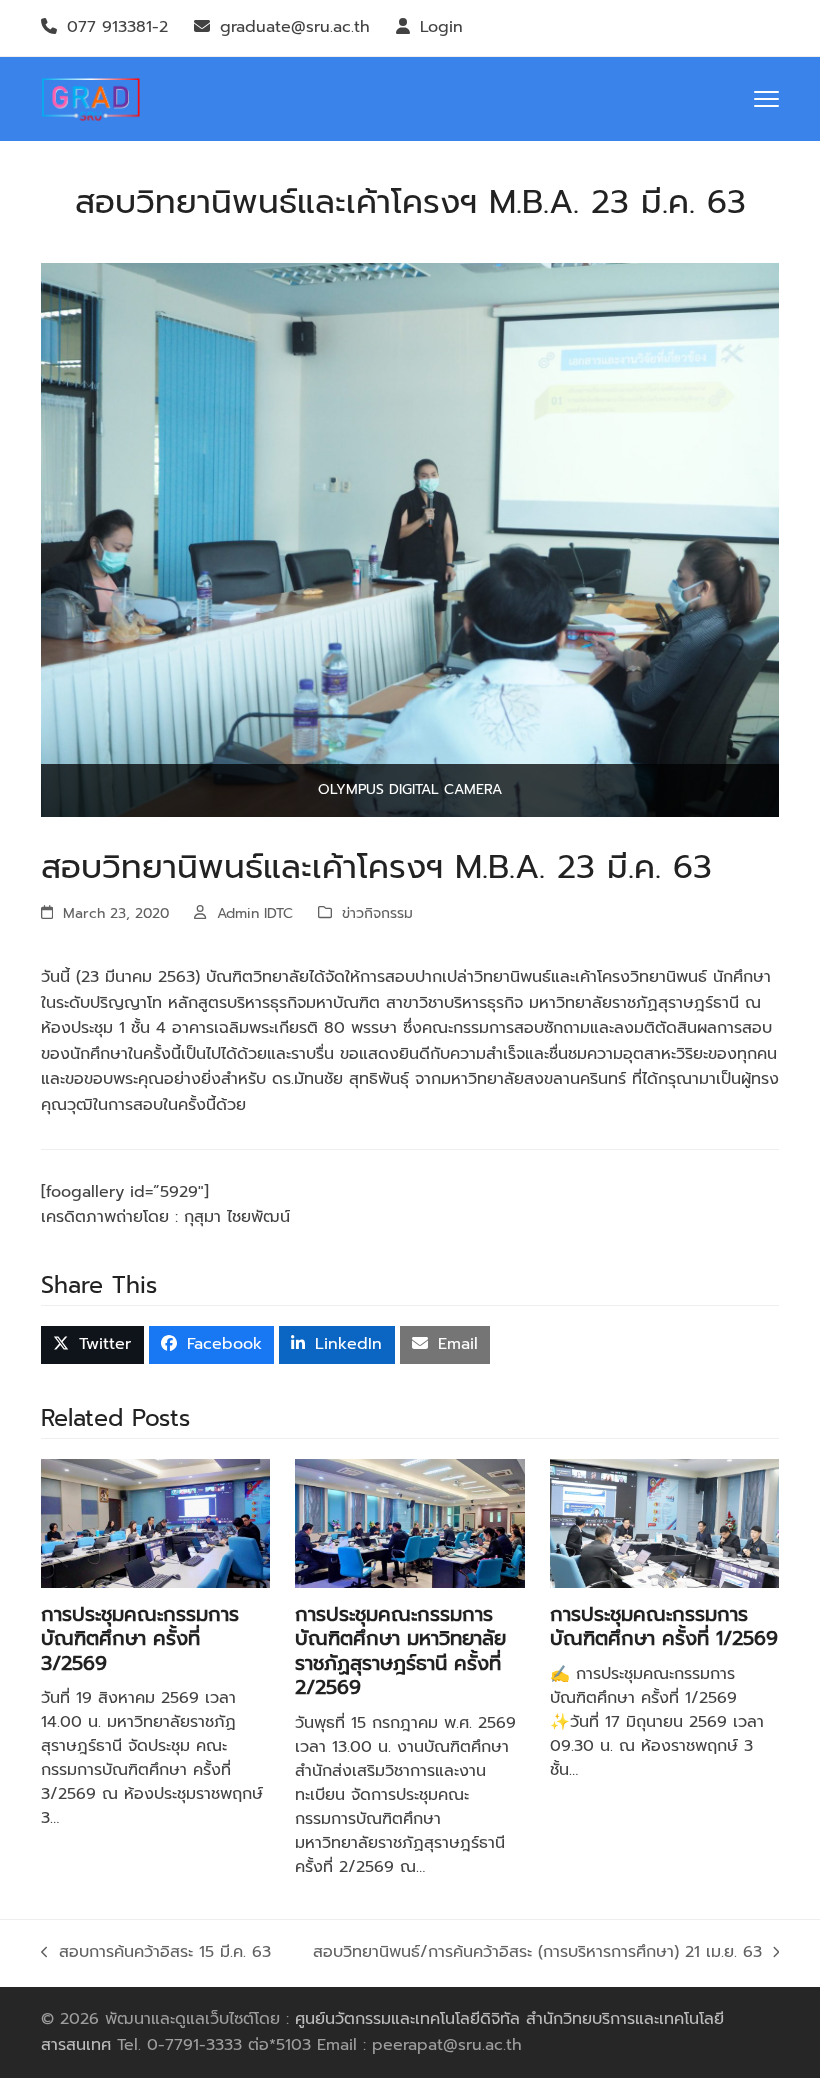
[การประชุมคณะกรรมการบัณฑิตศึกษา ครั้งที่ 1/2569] (664, 1522)
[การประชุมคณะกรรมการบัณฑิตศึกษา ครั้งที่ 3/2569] (155, 1522)
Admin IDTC (255, 913)
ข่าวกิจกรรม (377, 913)
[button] (766, 99)
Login (441, 27)
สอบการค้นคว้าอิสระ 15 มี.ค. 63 (156, 1953)
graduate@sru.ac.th (295, 27)
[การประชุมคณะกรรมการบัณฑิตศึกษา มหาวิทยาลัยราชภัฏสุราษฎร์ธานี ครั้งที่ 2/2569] (409, 1522)
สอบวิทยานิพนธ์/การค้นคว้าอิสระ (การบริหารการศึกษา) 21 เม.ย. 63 (537, 1953)
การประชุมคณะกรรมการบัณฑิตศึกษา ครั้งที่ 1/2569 (664, 1626)
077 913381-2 (117, 27)
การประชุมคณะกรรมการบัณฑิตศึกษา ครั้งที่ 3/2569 (140, 1639)
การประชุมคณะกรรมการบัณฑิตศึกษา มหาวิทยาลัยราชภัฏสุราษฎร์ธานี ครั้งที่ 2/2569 (400, 1651)
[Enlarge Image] (410, 539)
